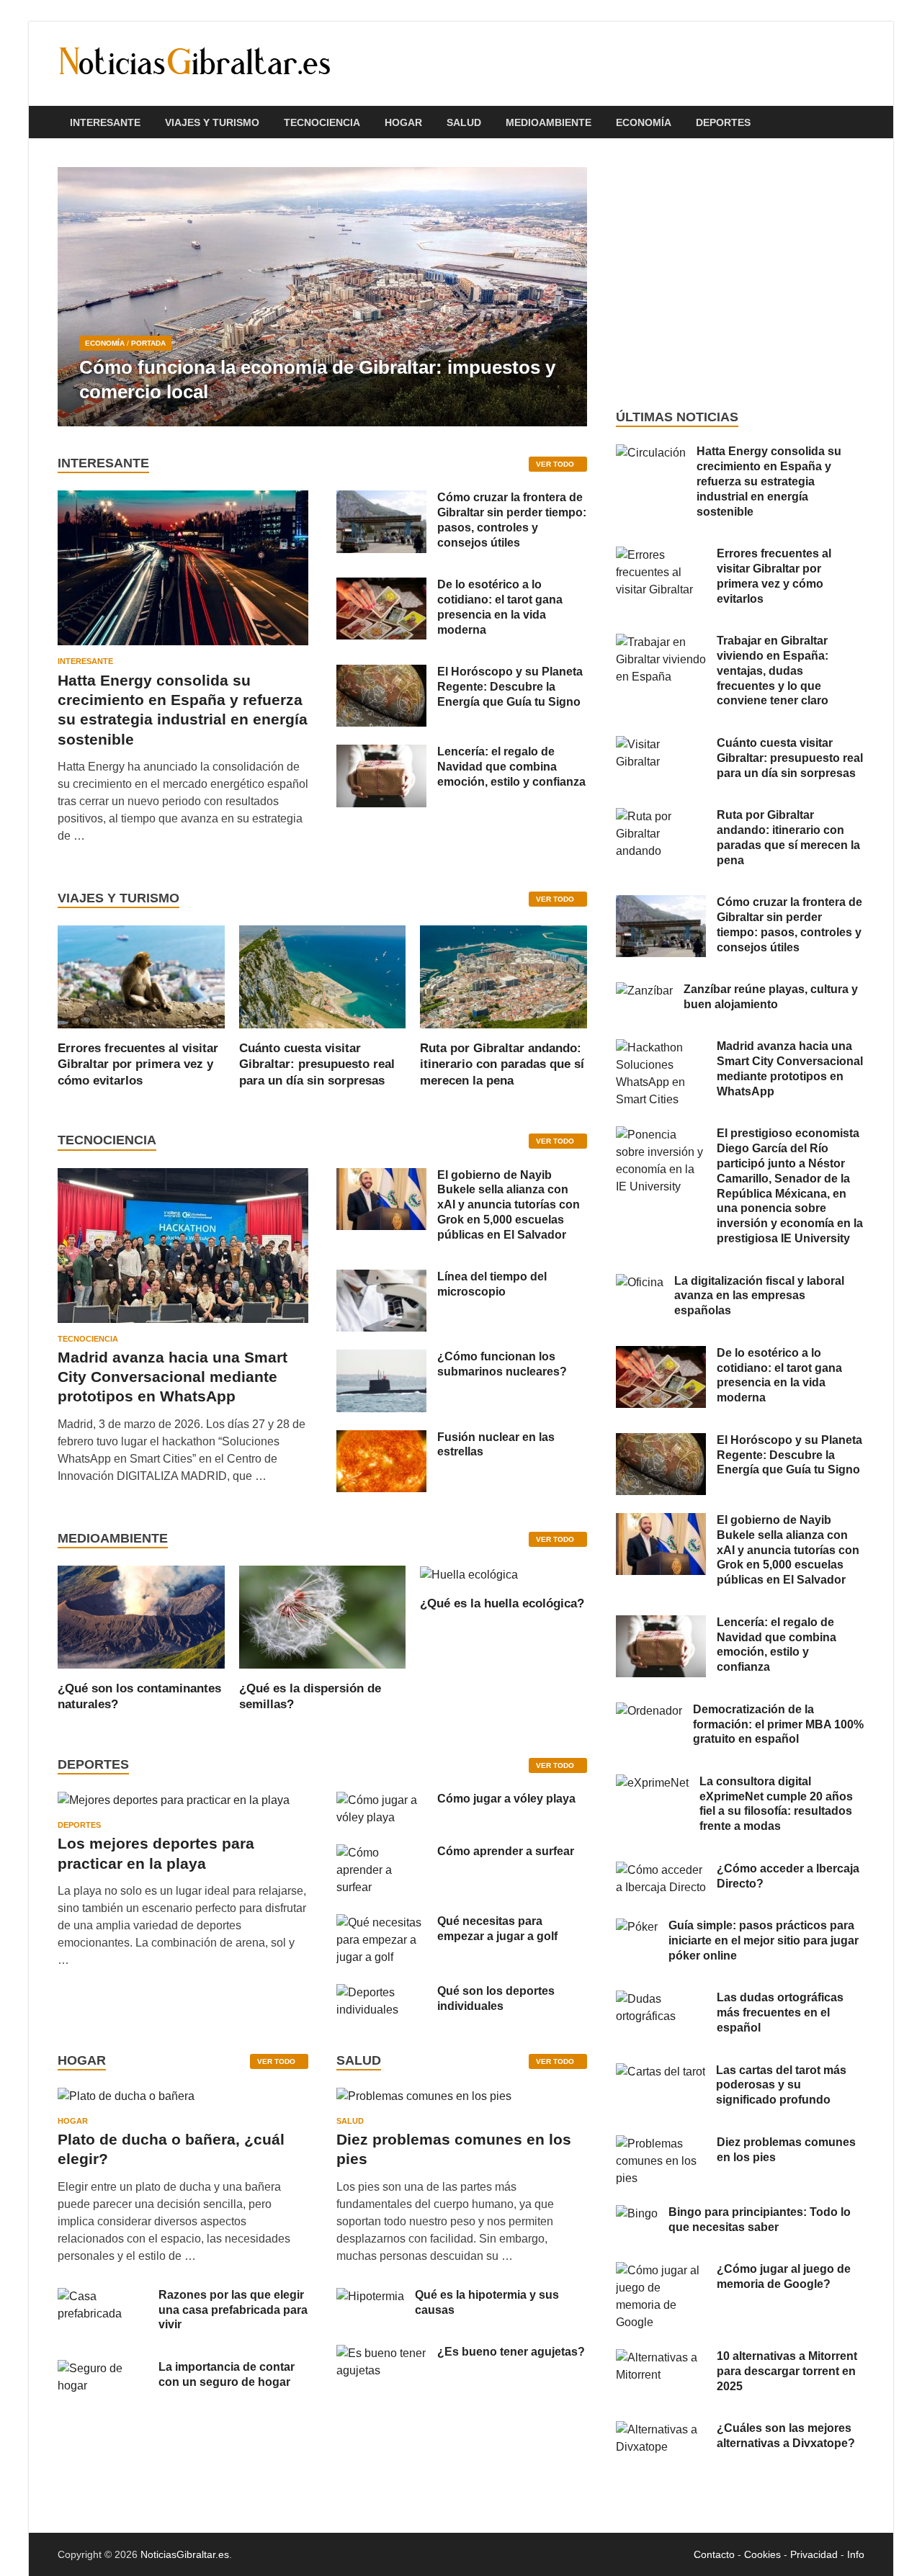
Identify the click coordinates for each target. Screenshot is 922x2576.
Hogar (403, 122)
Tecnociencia (322, 122)
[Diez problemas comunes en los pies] (424, 2101)
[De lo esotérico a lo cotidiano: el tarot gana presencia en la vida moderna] (381, 586)
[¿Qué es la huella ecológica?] (469, 1574)
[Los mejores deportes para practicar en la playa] (174, 1800)
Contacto (714, 2554)
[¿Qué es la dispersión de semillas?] (323, 1616)
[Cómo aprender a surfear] (381, 1853)
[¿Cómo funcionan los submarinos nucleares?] (381, 1358)
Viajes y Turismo (212, 122)
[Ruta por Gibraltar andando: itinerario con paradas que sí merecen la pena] (503, 976)
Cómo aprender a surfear (506, 1851)
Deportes (723, 122)
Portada (148, 343)
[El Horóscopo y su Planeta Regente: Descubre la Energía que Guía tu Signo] (381, 673)
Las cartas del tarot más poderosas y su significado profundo (781, 2085)
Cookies (762, 2554)
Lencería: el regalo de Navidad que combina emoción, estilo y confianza (511, 767)
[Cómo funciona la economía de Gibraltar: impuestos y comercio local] (322, 297)
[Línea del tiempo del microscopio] (381, 1278)
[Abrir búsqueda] (857, 123)
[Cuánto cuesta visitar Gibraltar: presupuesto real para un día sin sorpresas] (323, 976)
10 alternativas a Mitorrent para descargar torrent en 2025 (787, 2371)
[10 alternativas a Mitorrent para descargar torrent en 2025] (661, 2357)
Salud (464, 122)
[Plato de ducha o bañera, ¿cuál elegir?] (126, 2101)
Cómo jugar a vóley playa (506, 1799)
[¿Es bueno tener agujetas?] (381, 2353)
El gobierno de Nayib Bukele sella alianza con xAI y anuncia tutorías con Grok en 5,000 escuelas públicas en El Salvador (509, 1205)
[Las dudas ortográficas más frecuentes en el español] (661, 1999)
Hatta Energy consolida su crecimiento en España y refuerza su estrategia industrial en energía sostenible (769, 481)
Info (856, 2554)
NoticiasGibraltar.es (185, 2554)
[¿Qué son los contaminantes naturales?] (141, 1616)
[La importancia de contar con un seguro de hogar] (103, 2368)
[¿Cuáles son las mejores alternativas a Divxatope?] (661, 2429)
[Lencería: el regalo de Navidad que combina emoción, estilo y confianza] (381, 753)
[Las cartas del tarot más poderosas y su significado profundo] (661, 2072)
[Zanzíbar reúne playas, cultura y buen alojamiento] (644, 991)
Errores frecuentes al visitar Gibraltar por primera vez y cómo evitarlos (138, 1064)
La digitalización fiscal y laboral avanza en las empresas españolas (759, 1296)
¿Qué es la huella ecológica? (502, 1603)
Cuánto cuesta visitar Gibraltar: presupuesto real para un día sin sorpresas (317, 1064)
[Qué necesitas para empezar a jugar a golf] (381, 1922)
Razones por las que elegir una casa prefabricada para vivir (233, 2310)
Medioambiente (549, 122)
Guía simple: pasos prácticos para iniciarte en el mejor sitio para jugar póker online (764, 1940)
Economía (644, 122)
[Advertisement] (740, 274)
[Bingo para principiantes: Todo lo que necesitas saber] (637, 2213)
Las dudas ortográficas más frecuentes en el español (780, 2012)
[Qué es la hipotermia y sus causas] (370, 2296)
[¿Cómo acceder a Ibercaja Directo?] (661, 1870)
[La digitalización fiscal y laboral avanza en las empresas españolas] (640, 1282)
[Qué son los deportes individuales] (381, 1992)
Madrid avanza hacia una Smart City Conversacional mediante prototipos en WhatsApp (173, 1377)
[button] (564, 297)
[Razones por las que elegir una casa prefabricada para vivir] (103, 2296)
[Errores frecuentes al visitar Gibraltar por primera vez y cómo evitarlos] (141, 976)
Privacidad (814, 2554)
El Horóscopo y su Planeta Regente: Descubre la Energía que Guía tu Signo (510, 687)
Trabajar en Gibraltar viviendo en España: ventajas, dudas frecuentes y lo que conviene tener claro (773, 670)
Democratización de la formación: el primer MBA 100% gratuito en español (778, 1724)
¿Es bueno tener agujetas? (511, 2352)
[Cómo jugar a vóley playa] (381, 1800)
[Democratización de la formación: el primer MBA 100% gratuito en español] (649, 1711)
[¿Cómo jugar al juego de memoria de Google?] (661, 2270)
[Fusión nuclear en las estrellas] (381, 1439)
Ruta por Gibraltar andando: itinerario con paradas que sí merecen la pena (502, 1064)
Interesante (105, 122)
